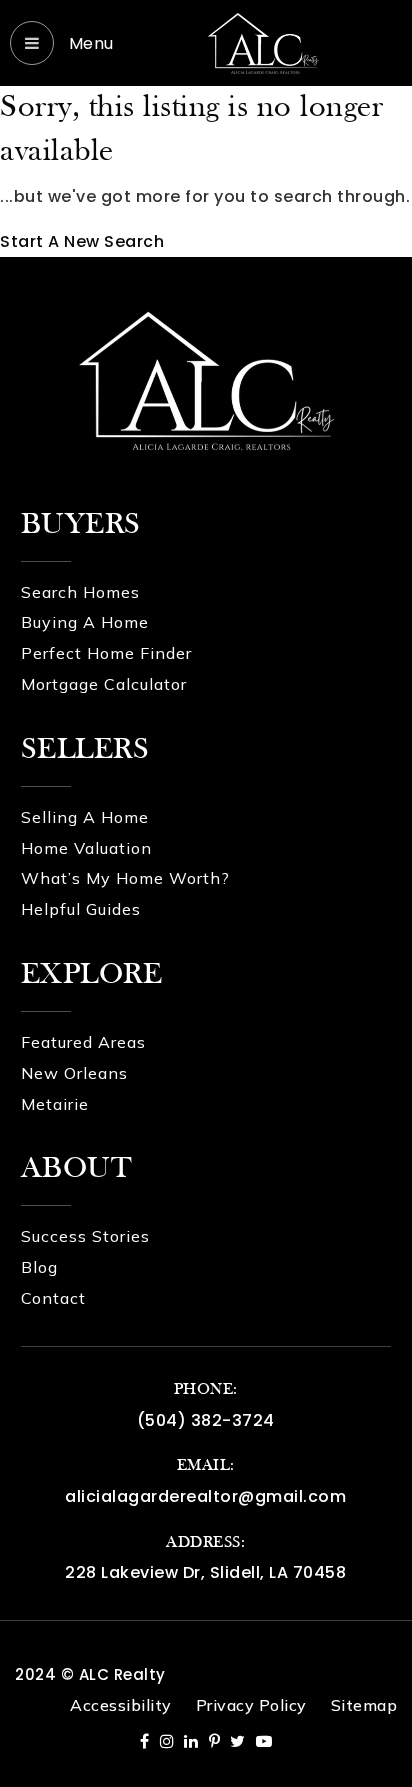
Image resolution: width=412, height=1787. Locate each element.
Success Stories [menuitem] (85, 1236)
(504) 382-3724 (206, 1420)
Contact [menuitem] (53, 1298)
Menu (89, 43)
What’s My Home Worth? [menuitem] (125, 878)
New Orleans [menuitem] (74, 1073)
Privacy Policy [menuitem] (251, 1705)
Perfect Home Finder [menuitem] (106, 653)
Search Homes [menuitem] (80, 592)
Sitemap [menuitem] (364, 1705)
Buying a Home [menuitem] (85, 622)
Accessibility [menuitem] (121, 1705)
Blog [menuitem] (39, 1267)
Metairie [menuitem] (55, 1104)
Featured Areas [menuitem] (83, 1042)
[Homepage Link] (263, 41)
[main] (206, 171)
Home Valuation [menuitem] (86, 848)
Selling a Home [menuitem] (85, 817)
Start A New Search (82, 241)
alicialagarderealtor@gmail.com (205, 1496)
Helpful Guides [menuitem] (81, 909)
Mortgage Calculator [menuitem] (104, 684)
